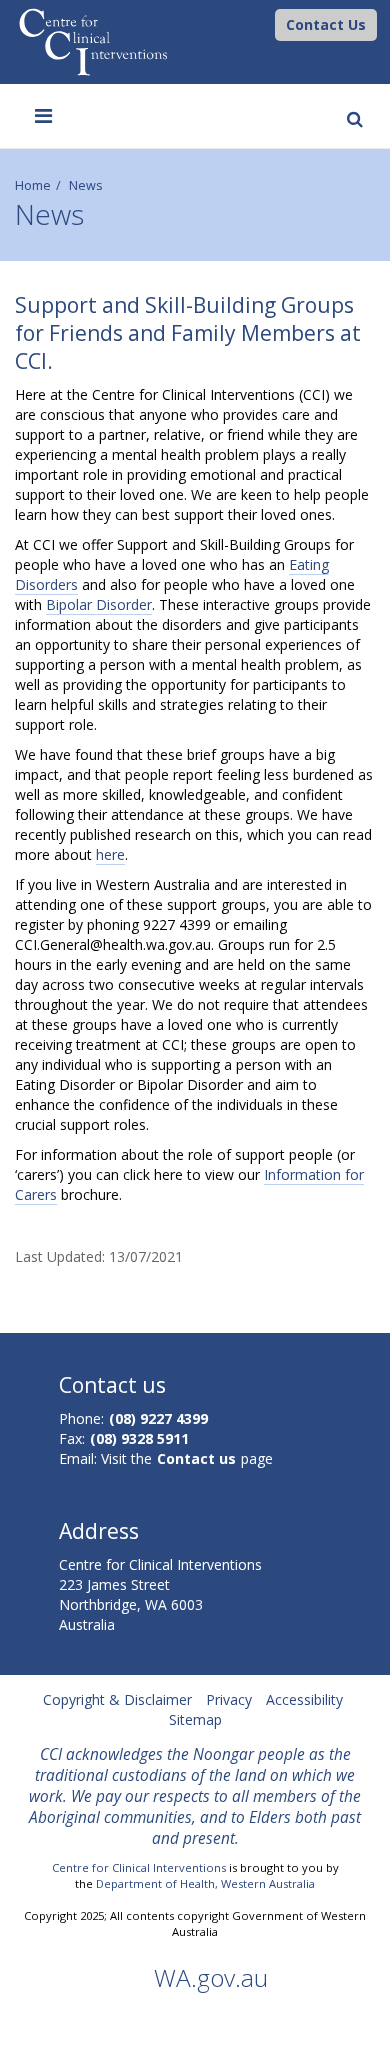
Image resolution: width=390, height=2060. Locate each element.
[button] (326, 25)
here (110, 854)
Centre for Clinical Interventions (139, 1867)
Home (33, 185)
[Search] (351, 99)
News (86, 185)
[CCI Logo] (270, 23)
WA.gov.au (211, 1977)
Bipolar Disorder (99, 604)
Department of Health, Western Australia (205, 1883)
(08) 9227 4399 (158, 1418)
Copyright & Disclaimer (117, 1699)
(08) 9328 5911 (139, 1438)
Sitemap (195, 1719)
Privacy (229, 1699)
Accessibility (304, 1699)
